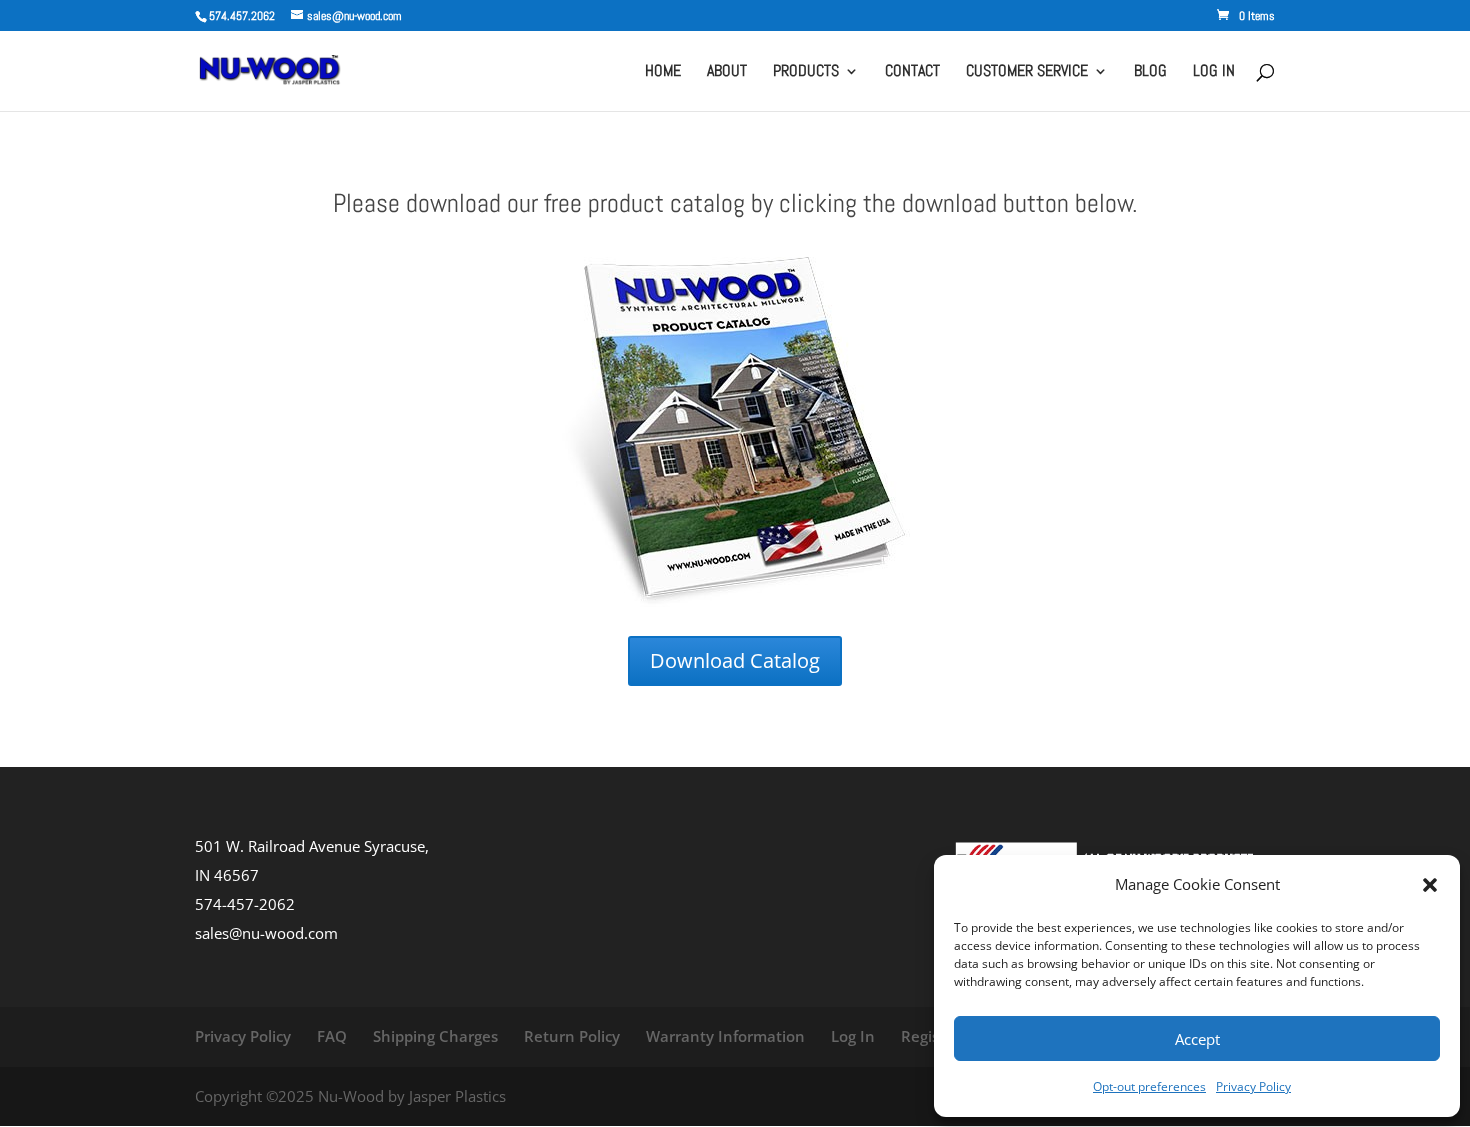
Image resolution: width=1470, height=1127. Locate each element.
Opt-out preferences (1149, 1086)
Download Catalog (735, 660)
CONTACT (912, 72)
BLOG (1150, 72)
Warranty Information (725, 1036)
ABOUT (727, 72)
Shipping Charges (435, 1036)
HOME (663, 72)
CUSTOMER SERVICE (1027, 72)
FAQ (332, 1036)
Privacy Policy (1253, 1086)
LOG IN (1214, 72)
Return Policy (572, 1036)
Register (930, 1036)
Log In (853, 1036)
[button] (1430, 885)
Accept (1197, 1039)
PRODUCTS (806, 72)
